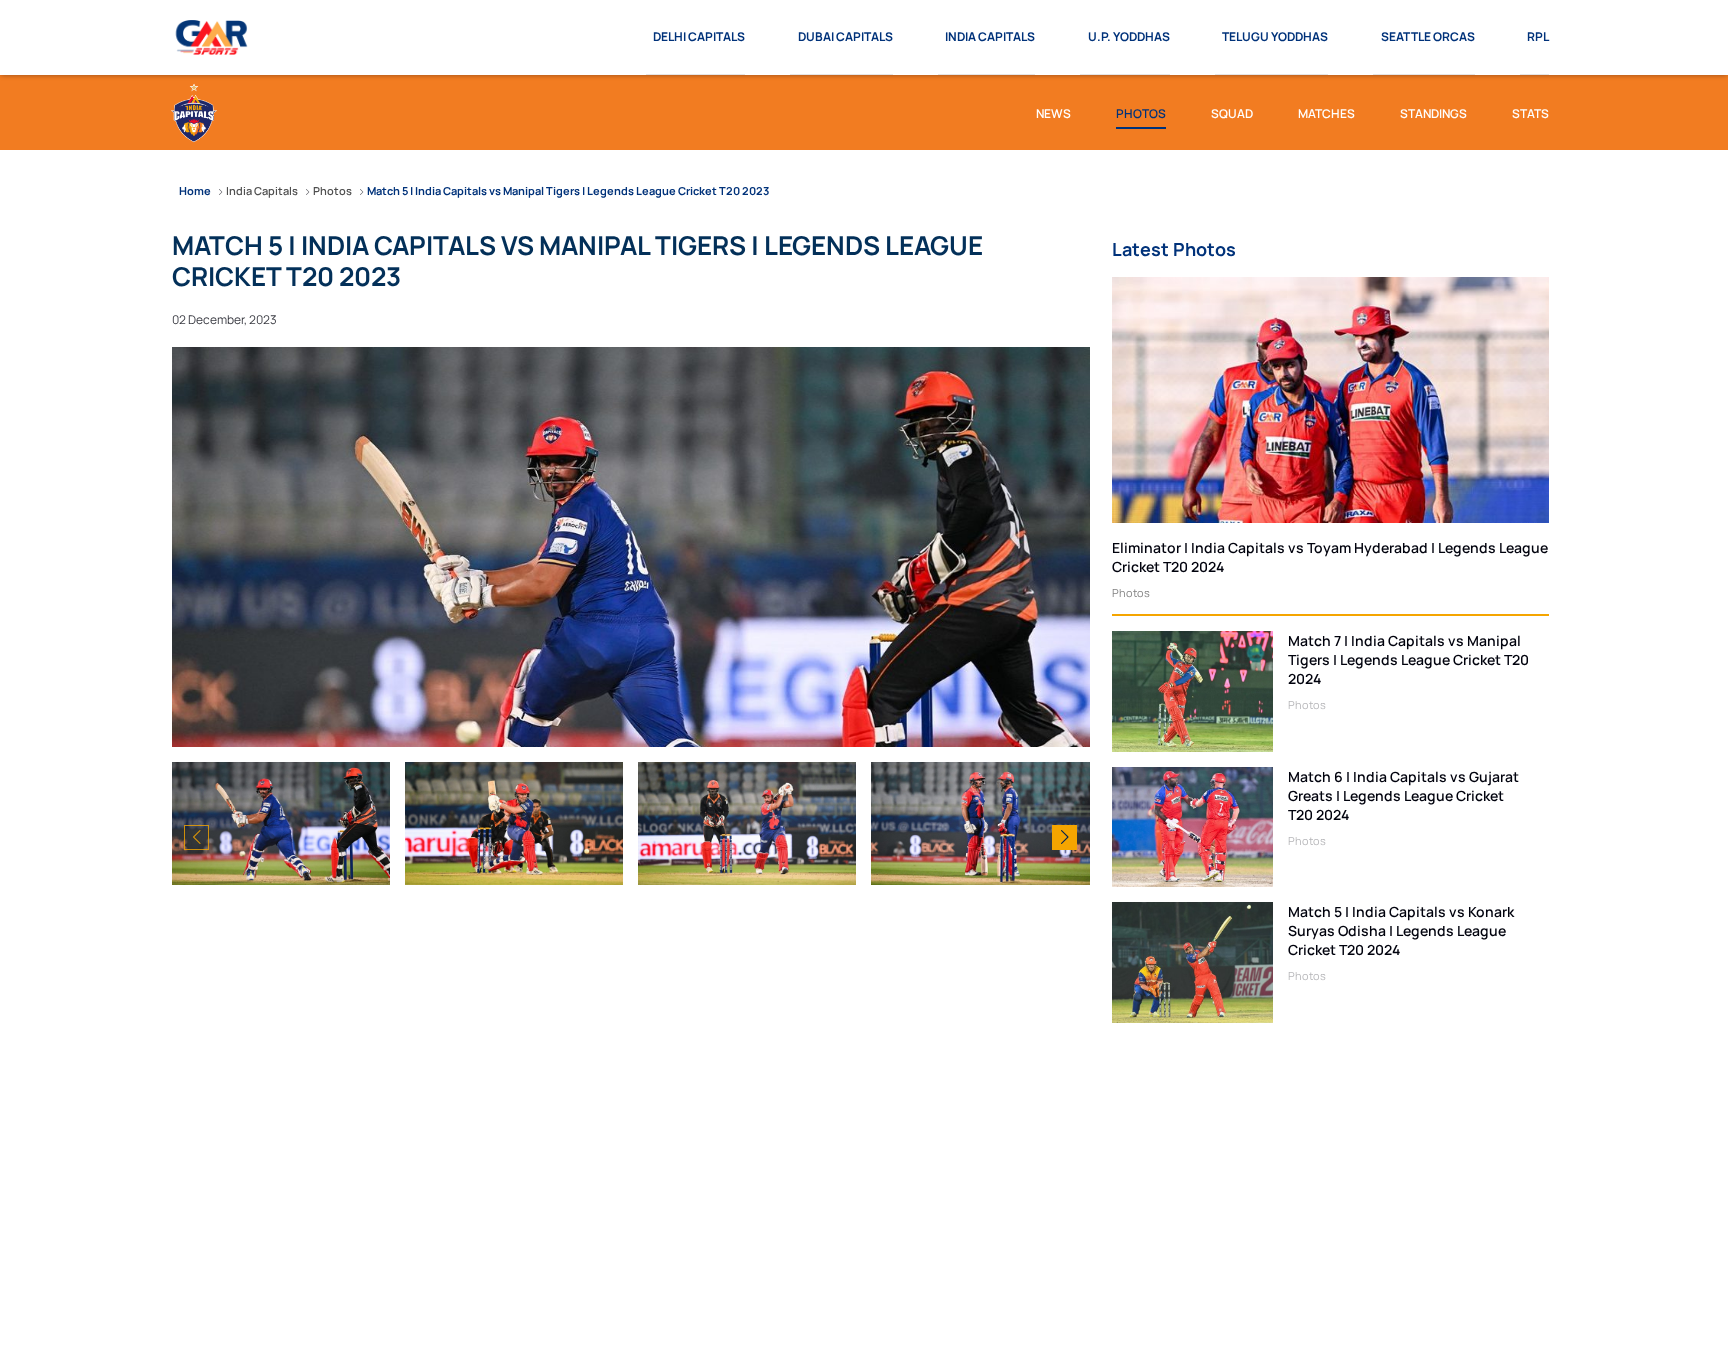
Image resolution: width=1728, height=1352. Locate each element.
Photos (1131, 592)
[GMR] (212, 38)
